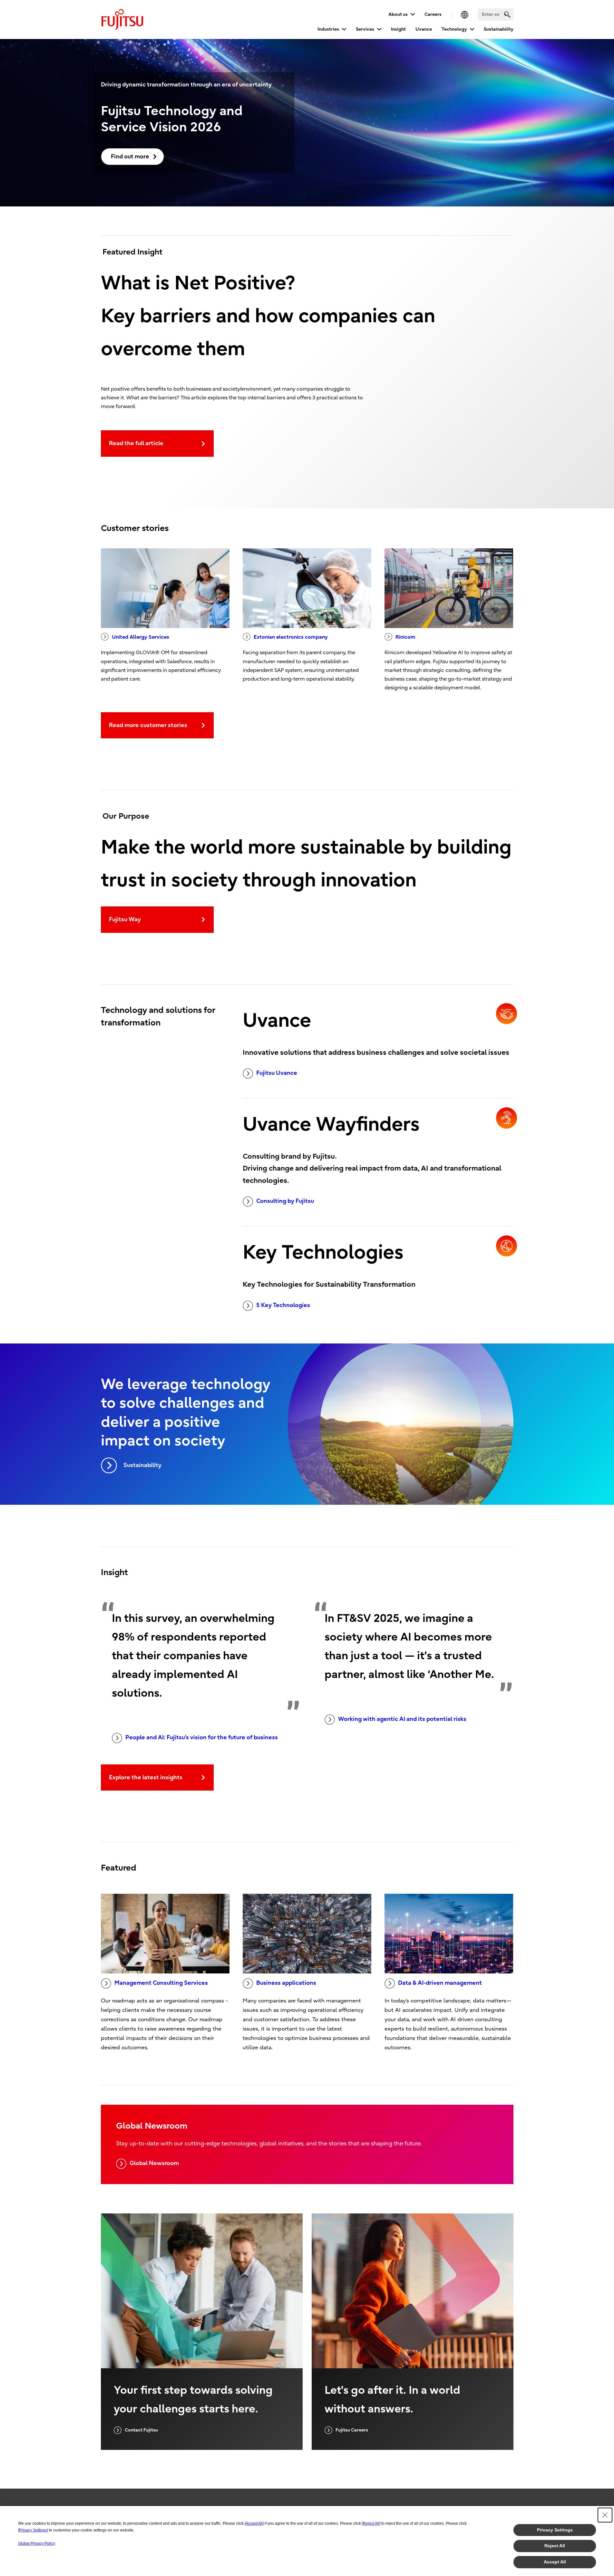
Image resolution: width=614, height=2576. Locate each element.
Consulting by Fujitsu (285, 1201)
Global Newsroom (154, 2163)
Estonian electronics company (291, 637)
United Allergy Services (141, 637)
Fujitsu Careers (352, 2430)
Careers (433, 14)
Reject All (555, 2546)
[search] (507, 14)
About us (398, 14)
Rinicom (405, 637)
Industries (328, 29)
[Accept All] (254, 2523)
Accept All (555, 2562)
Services (365, 29)
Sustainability (499, 29)
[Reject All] (371, 2523)
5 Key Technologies (283, 1305)
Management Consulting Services (161, 1983)
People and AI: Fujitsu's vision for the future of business (202, 1737)
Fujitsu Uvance (277, 1073)
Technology (454, 29)
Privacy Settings (555, 2530)
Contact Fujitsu (141, 2430)
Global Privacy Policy (37, 2543)
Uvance (424, 29)
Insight (398, 29)
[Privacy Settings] (33, 2530)
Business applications (286, 1983)
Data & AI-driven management (440, 1983)
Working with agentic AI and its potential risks (402, 1719)
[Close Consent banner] (605, 2515)
